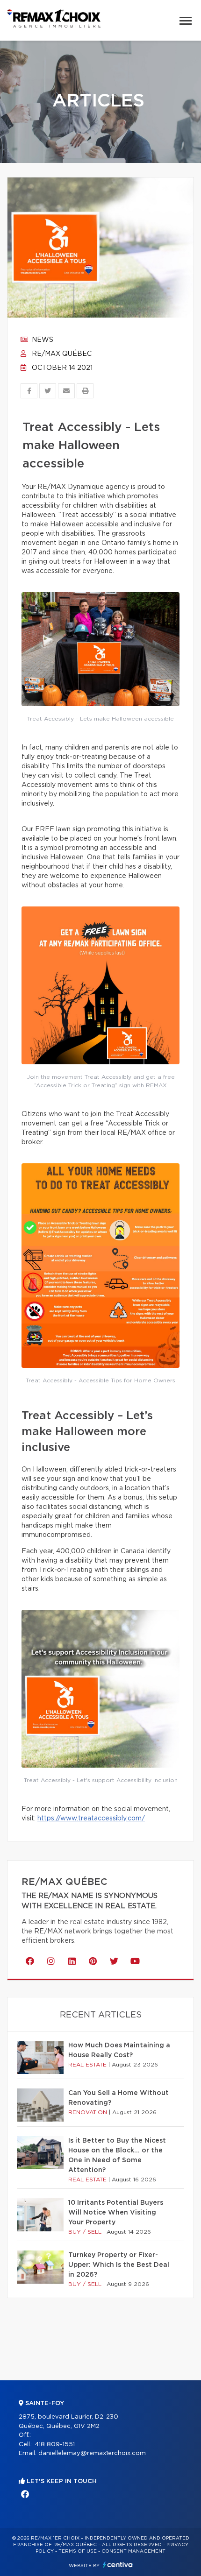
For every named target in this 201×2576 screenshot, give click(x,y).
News (42, 340)
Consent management (133, 2551)
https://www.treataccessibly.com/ (91, 1819)
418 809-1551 (55, 2445)
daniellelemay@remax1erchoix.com (92, 2453)
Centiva (118, 2565)
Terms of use (78, 2551)
